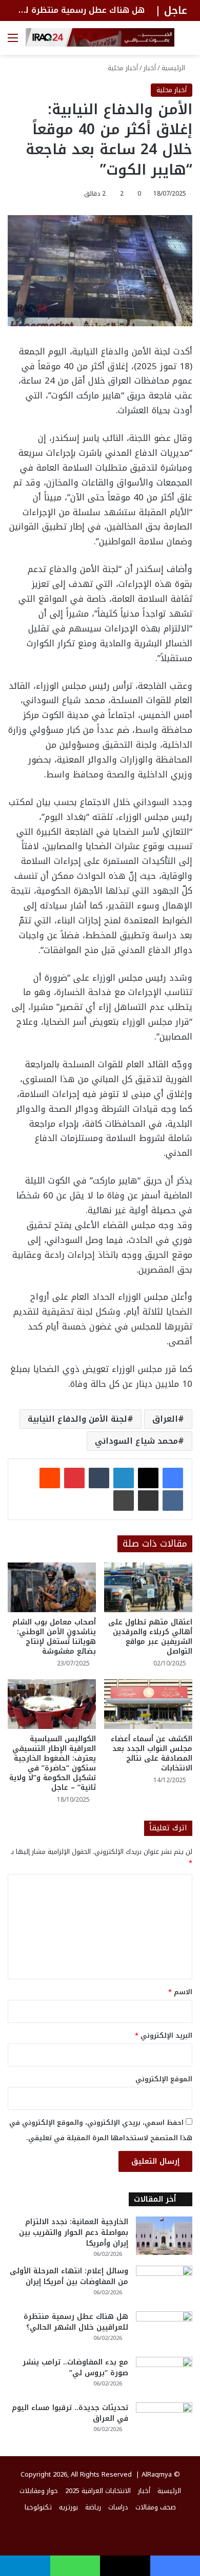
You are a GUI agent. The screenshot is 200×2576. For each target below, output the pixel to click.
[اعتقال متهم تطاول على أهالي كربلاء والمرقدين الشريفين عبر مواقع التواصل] (148, 1587)
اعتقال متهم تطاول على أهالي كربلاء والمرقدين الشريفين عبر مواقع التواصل (150, 1637)
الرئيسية (174, 68)
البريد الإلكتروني (164, 2035)
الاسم (180, 1992)
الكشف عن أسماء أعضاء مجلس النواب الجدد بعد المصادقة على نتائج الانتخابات (152, 1754)
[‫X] (148, 1478)
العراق (165, 1419)
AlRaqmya (157, 2474)
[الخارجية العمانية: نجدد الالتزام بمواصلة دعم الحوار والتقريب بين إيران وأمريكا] (164, 2236)
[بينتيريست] (74, 1478)
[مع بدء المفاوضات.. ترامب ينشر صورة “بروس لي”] (164, 2376)
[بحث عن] (187, 42)
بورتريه (68, 2507)
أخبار (150, 68)
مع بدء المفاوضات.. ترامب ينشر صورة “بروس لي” (75, 2368)
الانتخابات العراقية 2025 (98, 2491)
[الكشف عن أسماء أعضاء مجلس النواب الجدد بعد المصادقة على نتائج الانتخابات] (148, 1704)
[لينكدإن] (124, 1478)
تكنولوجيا (38, 2507)
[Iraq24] (100, 37)
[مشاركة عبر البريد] (148, 1501)
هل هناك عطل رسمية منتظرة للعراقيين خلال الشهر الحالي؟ (76, 2322)
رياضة (93, 2507)
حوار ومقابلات (39, 2491)
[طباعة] (124, 1501)
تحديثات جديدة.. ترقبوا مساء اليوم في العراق (70, 2413)
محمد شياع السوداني (136, 1441)
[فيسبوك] (173, 1478)
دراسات (118, 2507)
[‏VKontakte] (173, 1501)
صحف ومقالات (156, 2507)
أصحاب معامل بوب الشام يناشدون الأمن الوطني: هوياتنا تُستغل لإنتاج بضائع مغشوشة (54, 1637)
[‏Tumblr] (99, 1478)
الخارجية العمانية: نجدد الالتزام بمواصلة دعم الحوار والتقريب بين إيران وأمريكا (74, 2233)
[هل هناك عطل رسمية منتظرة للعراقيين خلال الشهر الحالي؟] (164, 2330)
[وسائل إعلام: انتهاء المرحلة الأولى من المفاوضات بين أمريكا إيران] (164, 2285)
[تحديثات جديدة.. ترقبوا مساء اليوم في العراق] (164, 2422)
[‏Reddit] (50, 1478)
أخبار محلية (123, 68)
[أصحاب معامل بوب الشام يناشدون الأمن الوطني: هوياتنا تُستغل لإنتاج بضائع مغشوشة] (52, 1587)
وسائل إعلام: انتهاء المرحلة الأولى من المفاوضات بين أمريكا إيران (69, 2276)
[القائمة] (13, 42)
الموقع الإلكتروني (164, 2079)
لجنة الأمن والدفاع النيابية (77, 1419)
